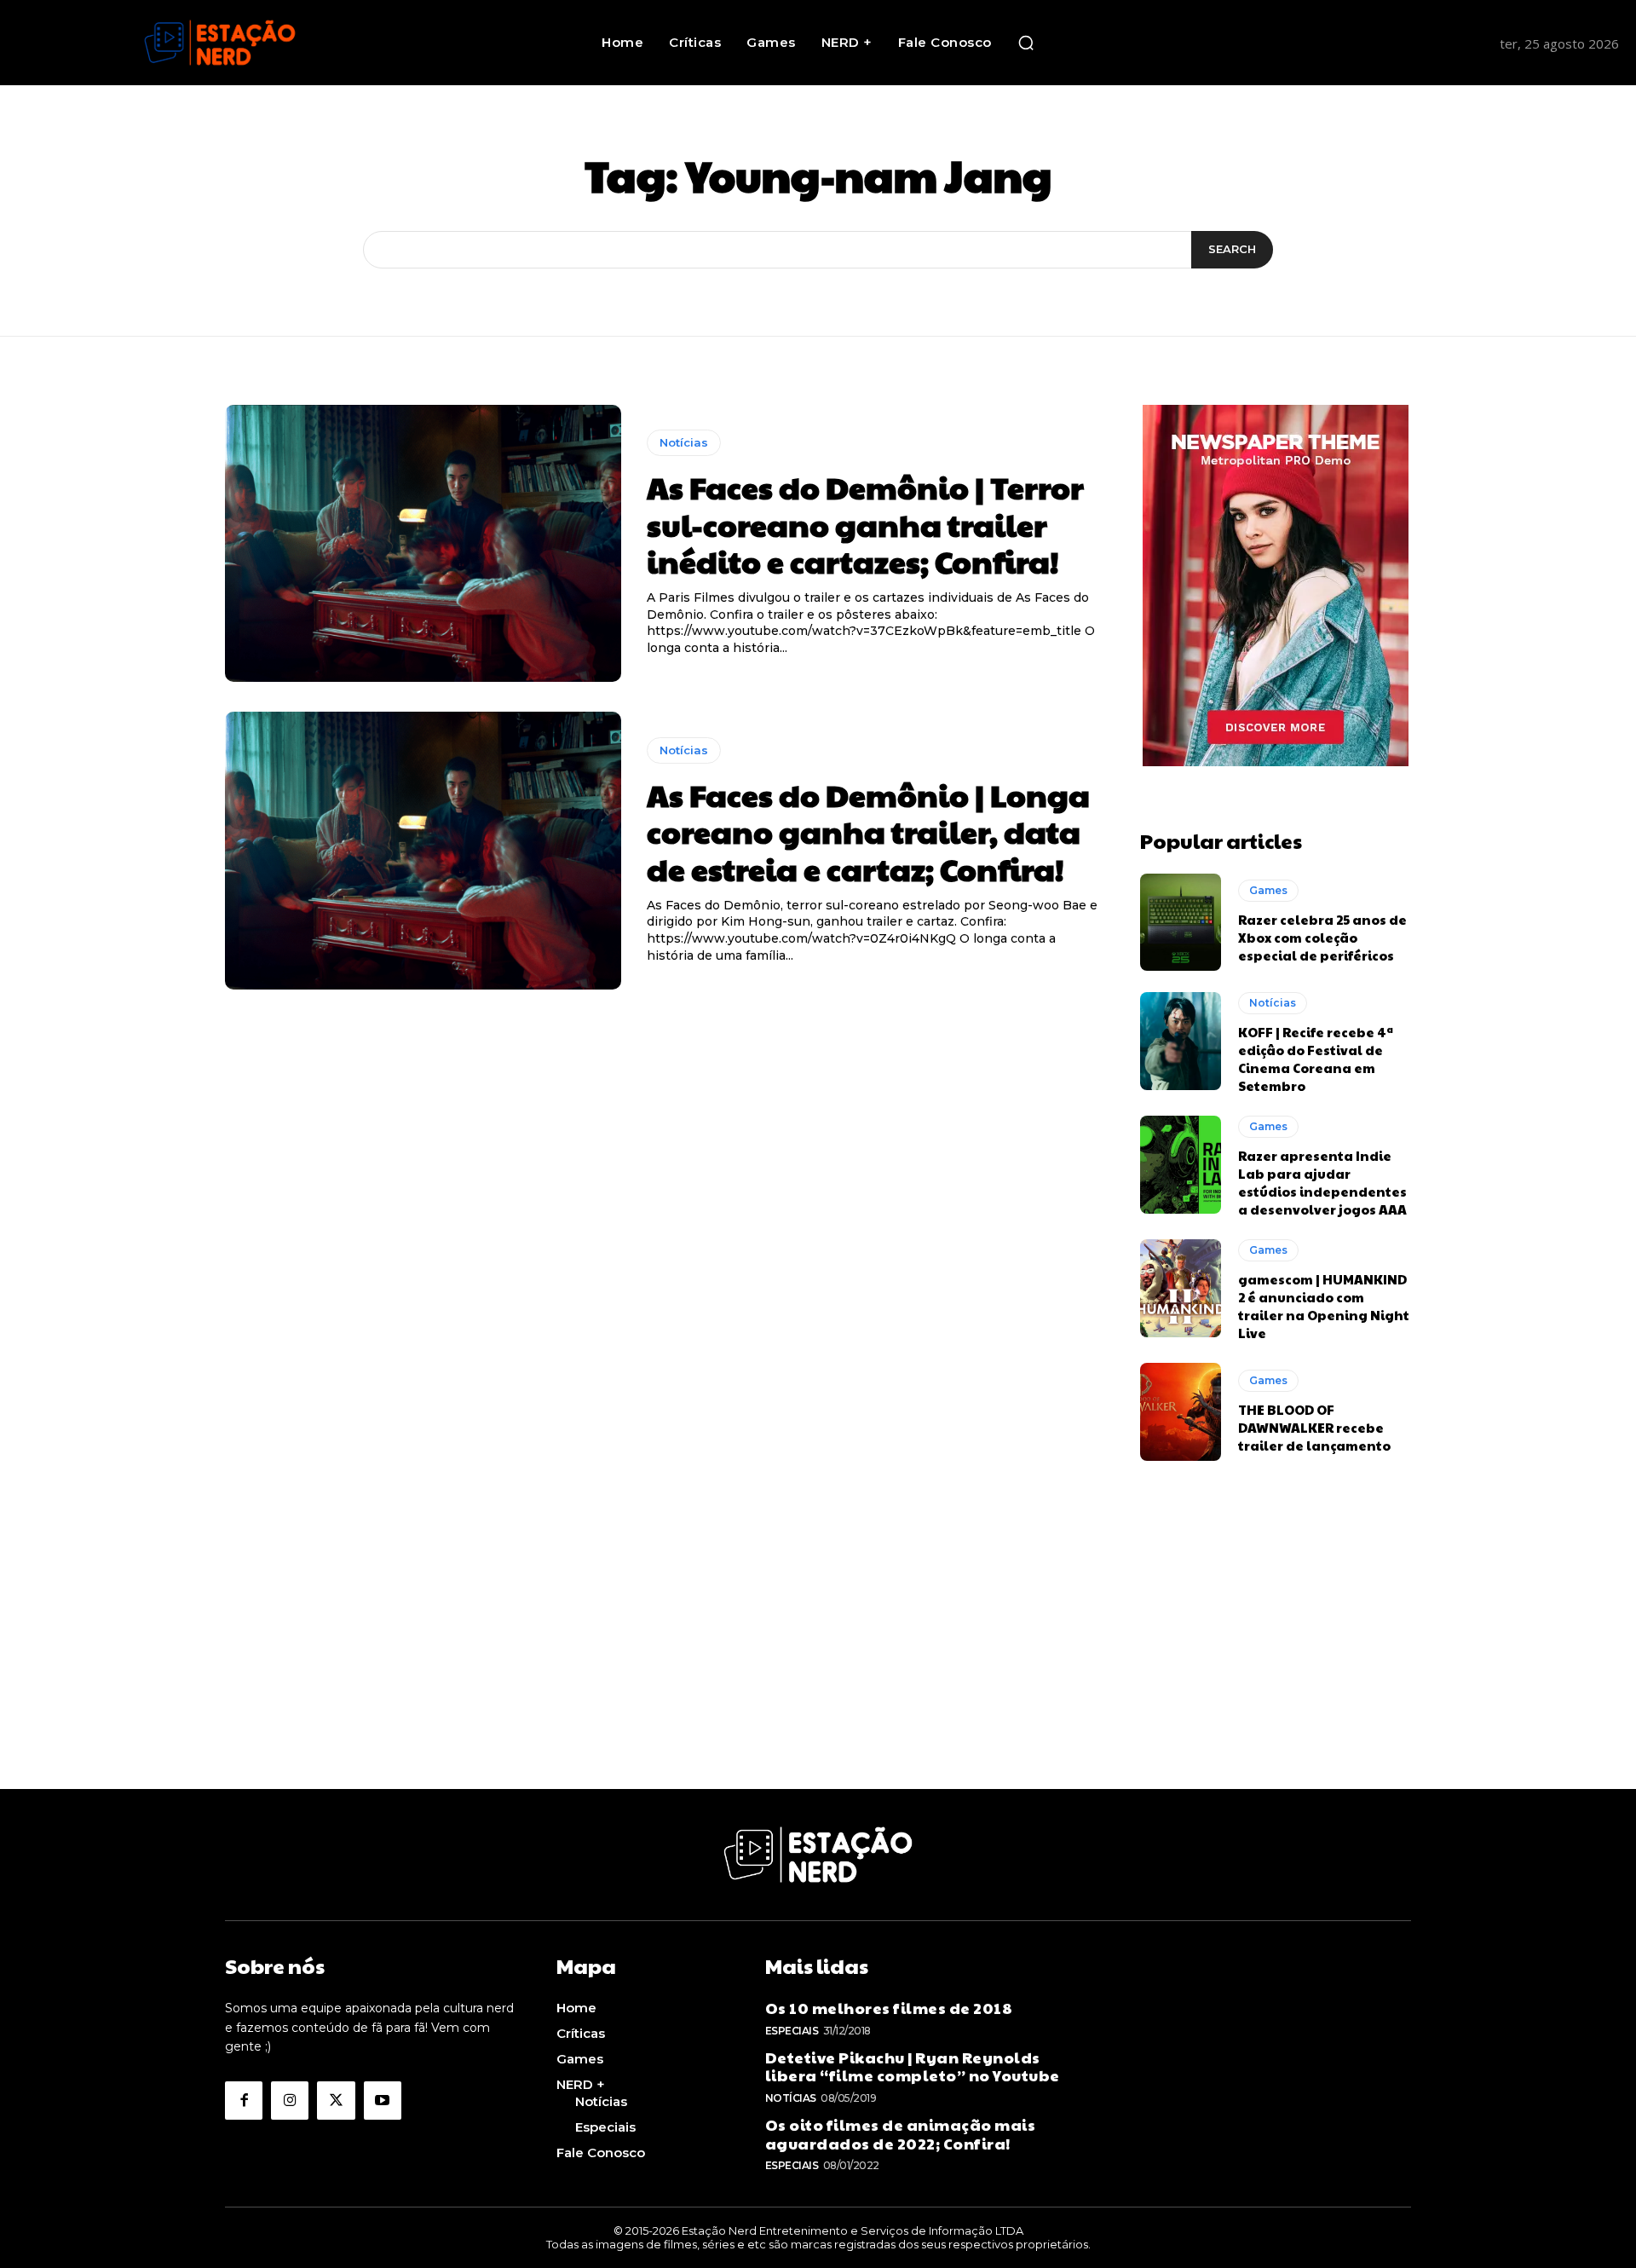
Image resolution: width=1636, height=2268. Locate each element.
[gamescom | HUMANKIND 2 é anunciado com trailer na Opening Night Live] (1181, 1288)
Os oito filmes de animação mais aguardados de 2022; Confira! (901, 2134)
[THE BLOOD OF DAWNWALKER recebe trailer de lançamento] (1181, 1411)
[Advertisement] (818, 1670)
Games (1268, 890)
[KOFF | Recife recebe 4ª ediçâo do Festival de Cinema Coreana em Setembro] (1181, 1041)
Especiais (792, 2031)
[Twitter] (336, 2100)
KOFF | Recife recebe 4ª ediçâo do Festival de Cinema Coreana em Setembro (1316, 1059)
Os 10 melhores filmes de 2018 (889, 2008)
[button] (1026, 43)
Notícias (684, 442)
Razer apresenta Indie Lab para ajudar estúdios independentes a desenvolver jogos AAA (1322, 1182)
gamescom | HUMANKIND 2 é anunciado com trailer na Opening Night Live (1324, 1306)
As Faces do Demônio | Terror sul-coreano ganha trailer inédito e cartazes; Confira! (865, 523)
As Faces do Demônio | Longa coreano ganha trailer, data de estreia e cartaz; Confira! (868, 831)
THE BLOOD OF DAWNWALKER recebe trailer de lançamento (1314, 1427)
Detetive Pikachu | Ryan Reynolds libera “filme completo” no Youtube (913, 2066)
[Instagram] (290, 2100)
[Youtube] (383, 2100)
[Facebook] (244, 2100)
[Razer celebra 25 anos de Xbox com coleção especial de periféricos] (1181, 922)
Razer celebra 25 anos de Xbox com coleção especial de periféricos (1322, 937)
